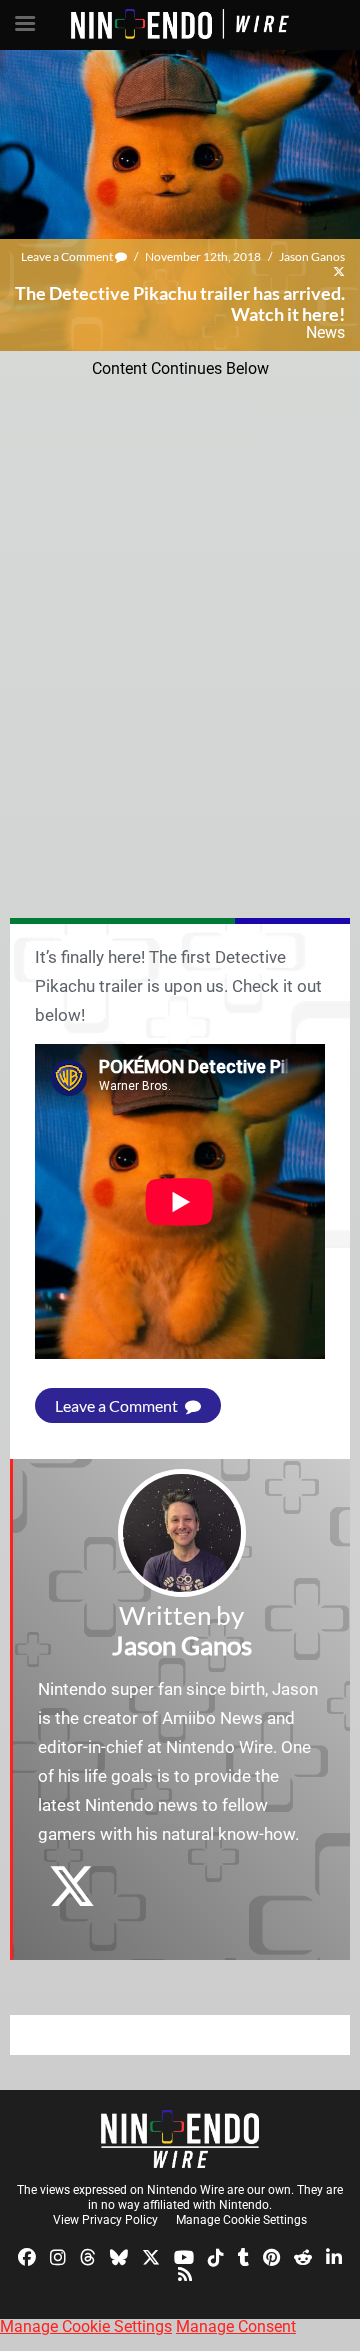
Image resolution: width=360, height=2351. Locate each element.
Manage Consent (236, 2326)
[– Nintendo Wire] (180, 2139)
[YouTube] (184, 2255)
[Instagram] (58, 2255)
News (325, 332)
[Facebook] (27, 2255)
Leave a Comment (68, 256)
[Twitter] (151, 2255)
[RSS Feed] (185, 2273)
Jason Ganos (312, 256)
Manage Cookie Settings (241, 2220)
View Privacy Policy (105, 2220)
